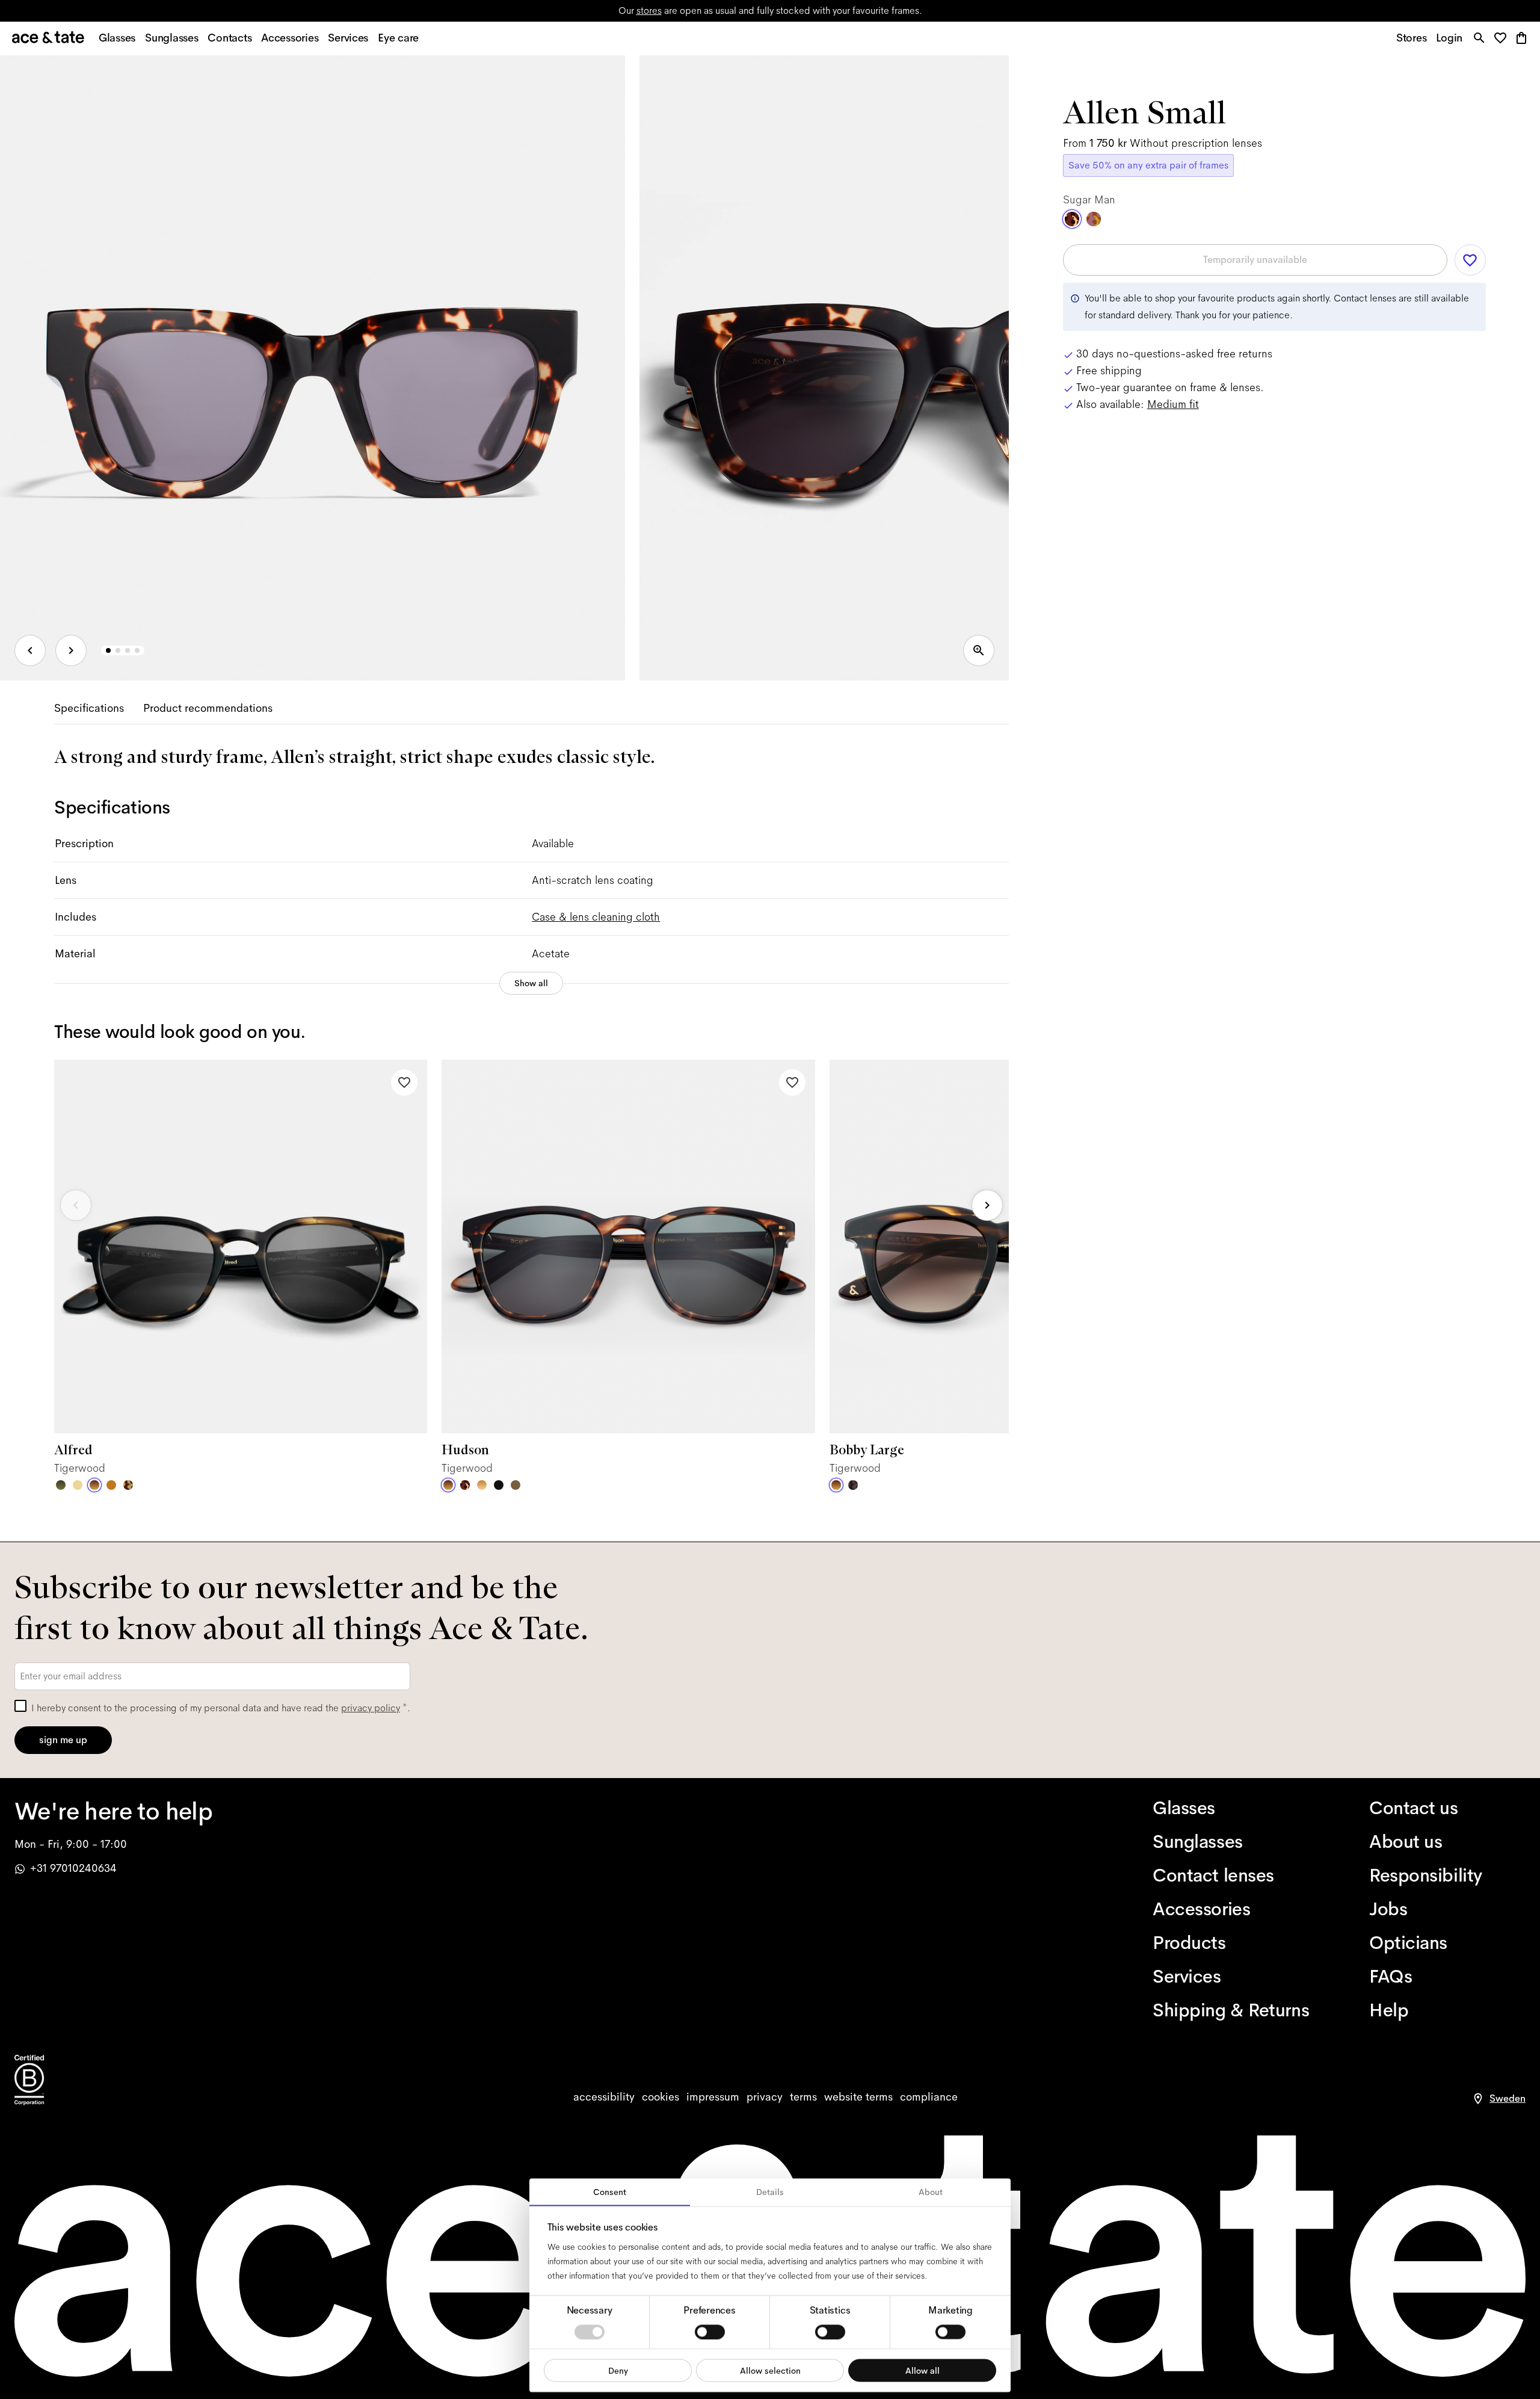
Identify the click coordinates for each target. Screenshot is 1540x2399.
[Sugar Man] (465, 1485)
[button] (1504, 39)
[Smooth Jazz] (128, 1485)
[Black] (499, 1485)
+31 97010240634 (73, 1868)
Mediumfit (1173, 404)
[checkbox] (20, 1706)
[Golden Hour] (78, 1485)
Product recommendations (208, 708)
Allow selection (770, 2370)
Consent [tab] (610, 2192)
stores (649, 11)
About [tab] (931, 2192)
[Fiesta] (1094, 219)
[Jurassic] (516, 1485)
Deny (618, 2370)
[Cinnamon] (111, 1485)
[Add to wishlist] (404, 1082)
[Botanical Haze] (61, 1485)
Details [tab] (770, 2192)
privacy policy (371, 1708)
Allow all (922, 2370)
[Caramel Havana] (482, 1485)
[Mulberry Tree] (853, 1485)
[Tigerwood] (94, 1485)
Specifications (89, 708)
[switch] (710, 2332)
